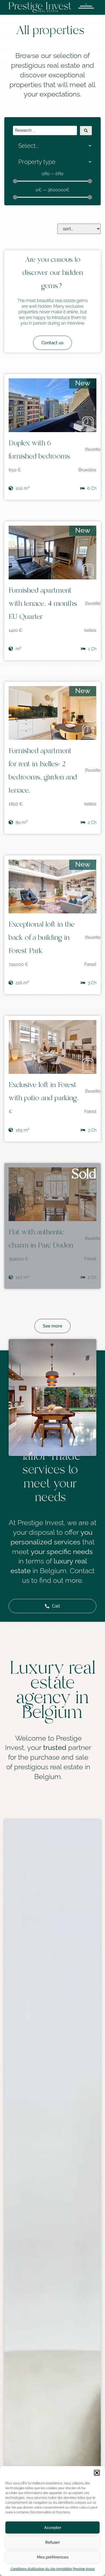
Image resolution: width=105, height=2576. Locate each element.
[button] (97, 2473)
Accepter (53, 2528)
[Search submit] (86, 131)
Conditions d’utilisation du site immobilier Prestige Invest (53, 2569)
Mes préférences (53, 2557)
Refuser (52, 2542)
